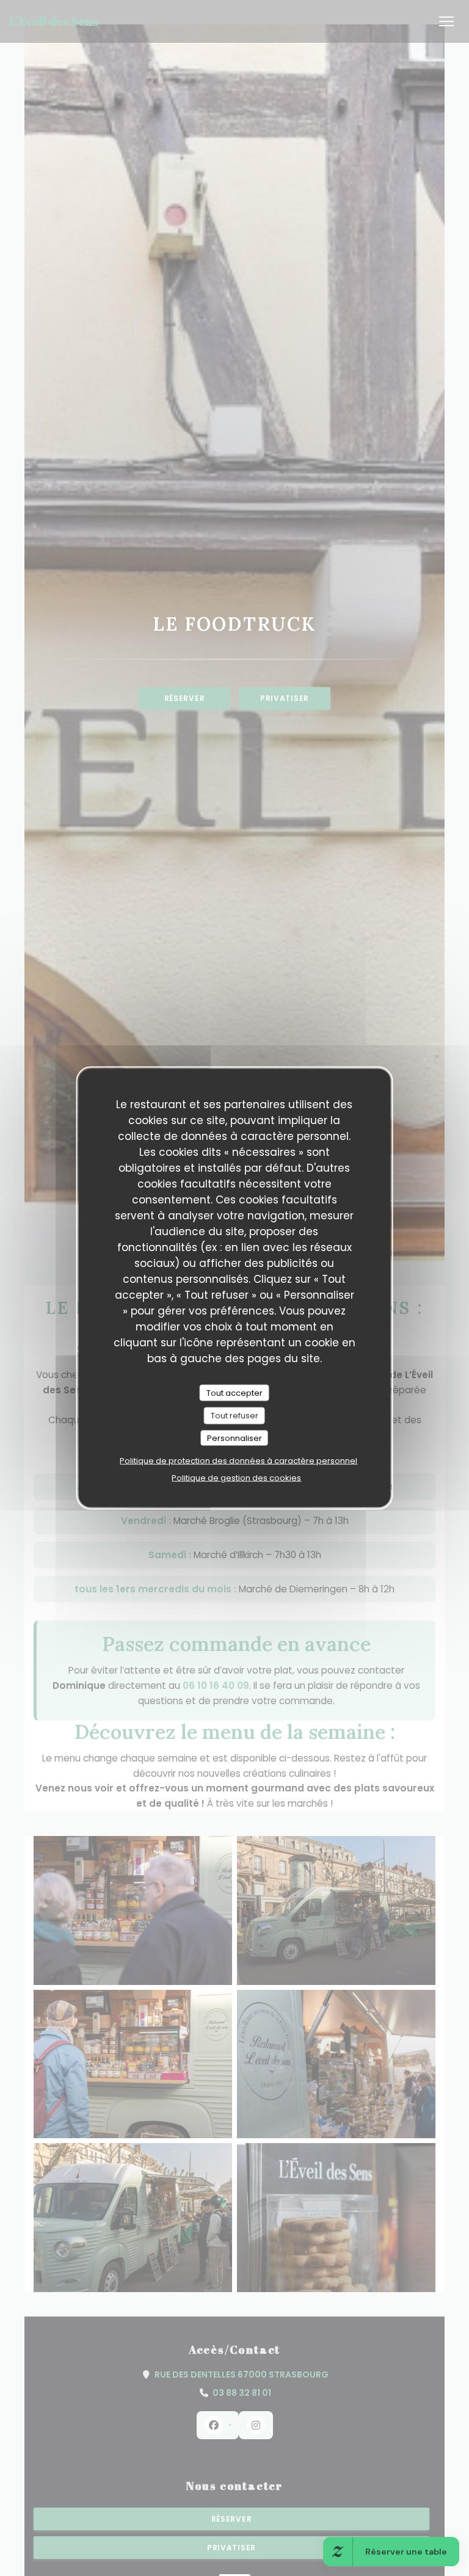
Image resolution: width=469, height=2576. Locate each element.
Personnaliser (234, 1438)
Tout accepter (234, 1392)
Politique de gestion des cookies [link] (236, 1478)
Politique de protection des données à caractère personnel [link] (238, 1461)
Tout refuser (234, 1416)
